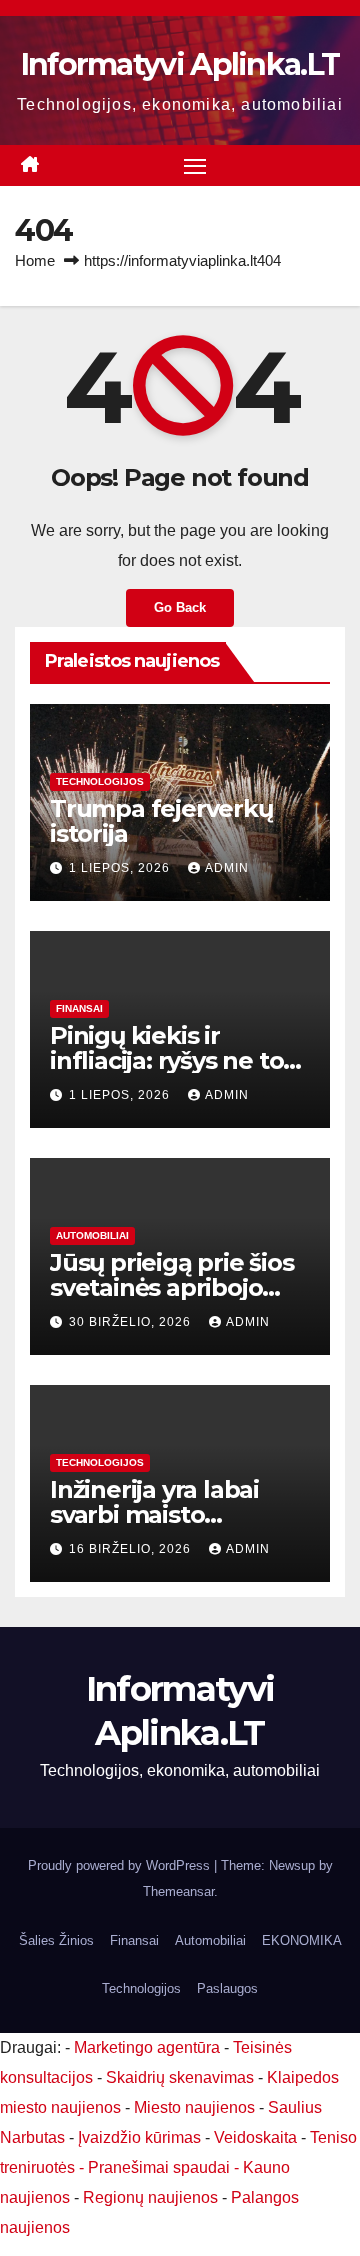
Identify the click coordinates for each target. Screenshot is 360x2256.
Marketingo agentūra (147, 2047)
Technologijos (100, 781)
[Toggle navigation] (195, 166)
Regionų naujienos (150, 2197)
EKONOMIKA (302, 1940)
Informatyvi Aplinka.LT (180, 64)
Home (35, 260)
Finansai (79, 1008)
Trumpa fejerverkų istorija (161, 821)
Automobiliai (92, 1235)
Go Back (180, 607)
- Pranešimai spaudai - (161, 2167)
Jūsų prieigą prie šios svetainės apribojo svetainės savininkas (172, 1287)
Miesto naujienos (194, 2107)
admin (227, 868)
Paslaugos (227, 1988)
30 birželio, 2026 (132, 1322)
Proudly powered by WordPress (121, 1865)
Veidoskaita (255, 2137)
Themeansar (178, 1891)
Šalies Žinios (56, 1940)
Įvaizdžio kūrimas (139, 2137)
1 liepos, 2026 (121, 868)
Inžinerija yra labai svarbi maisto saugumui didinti (154, 1514)
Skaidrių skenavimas (180, 2077)
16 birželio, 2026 (132, 1549)
